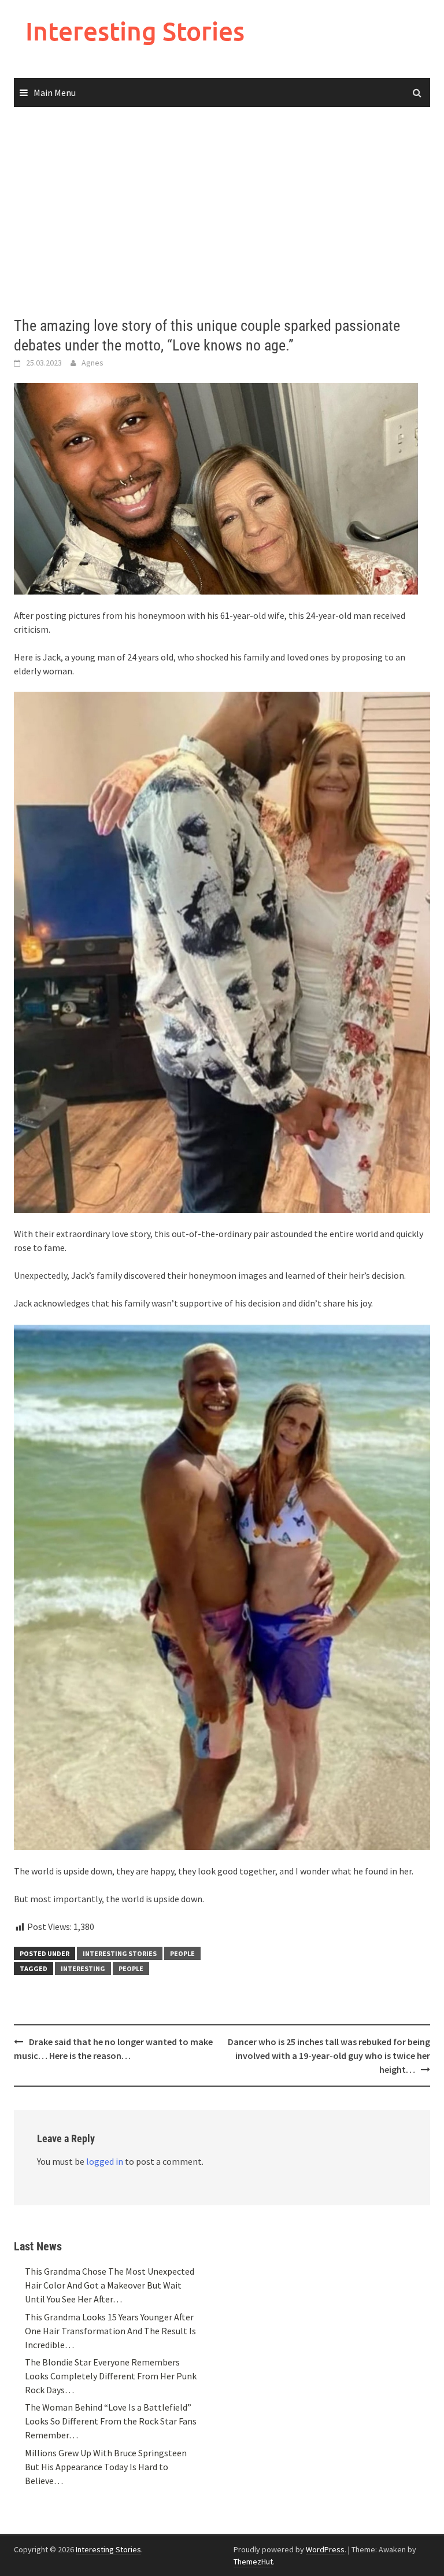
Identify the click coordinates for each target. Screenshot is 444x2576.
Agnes (92, 363)
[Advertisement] (222, 212)
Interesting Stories (135, 31)
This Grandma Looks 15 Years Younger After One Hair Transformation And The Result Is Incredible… (110, 2331)
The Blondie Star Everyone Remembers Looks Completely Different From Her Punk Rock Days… (111, 2376)
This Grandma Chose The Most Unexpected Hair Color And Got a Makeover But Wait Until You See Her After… (110, 2285)
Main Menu (55, 93)
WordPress (325, 2549)
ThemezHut (253, 2562)
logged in (105, 2161)
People (182, 1953)
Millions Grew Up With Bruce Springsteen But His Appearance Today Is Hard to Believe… (106, 2467)
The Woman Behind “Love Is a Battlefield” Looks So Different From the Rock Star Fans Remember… (111, 2421)
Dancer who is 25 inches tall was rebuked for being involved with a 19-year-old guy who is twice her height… (329, 2055)
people (131, 1968)
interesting (83, 1968)
